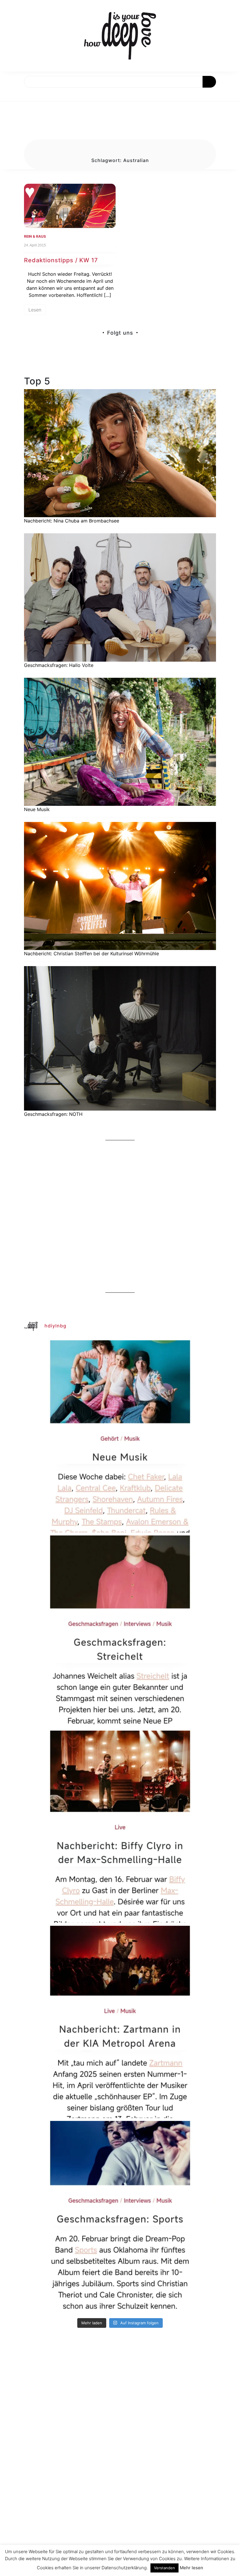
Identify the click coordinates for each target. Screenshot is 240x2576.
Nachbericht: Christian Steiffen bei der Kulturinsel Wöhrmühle (91, 954)
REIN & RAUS (35, 236)
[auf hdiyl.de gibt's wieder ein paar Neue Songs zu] (120, 1436)
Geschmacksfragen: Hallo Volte (59, 665)
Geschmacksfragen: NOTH (53, 1114)
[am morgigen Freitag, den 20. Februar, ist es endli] (120, 1632)
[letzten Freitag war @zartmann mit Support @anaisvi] (120, 2022)
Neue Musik (37, 809)
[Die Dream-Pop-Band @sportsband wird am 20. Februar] (120, 2217)
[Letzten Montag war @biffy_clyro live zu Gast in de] (120, 1827)
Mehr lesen (191, 2568)
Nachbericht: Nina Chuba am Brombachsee (72, 521)
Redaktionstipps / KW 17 (61, 260)
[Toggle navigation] (11, 94)
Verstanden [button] (164, 2568)
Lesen (35, 310)
